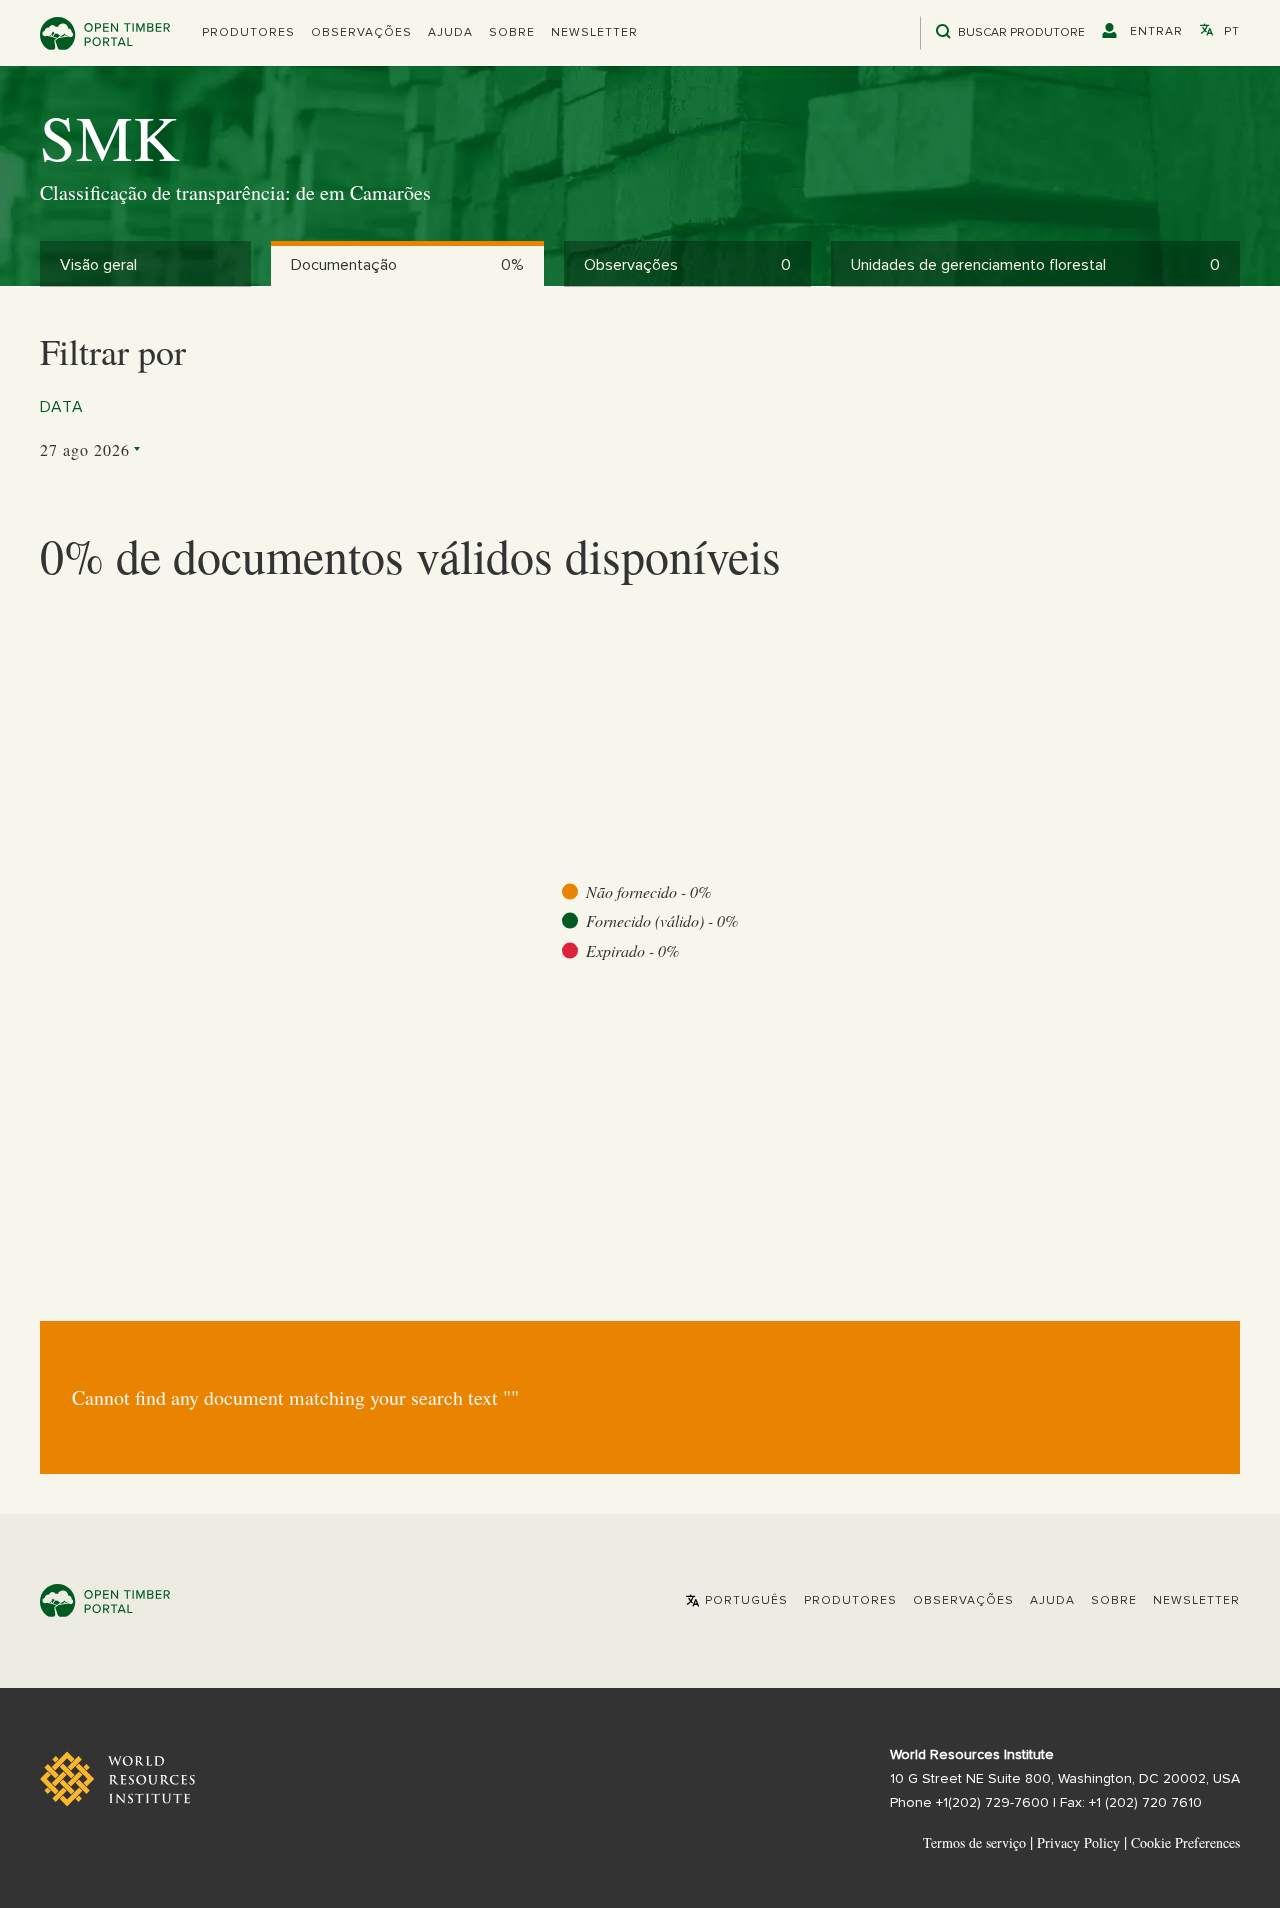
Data (62, 407)
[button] (248, 33)
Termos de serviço (974, 1842)
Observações (361, 33)
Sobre (512, 33)
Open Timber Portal (105, 33)
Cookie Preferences (1185, 1843)
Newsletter (594, 33)
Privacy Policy (1078, 1842)
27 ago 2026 (85, 449)
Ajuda (450, 33)
